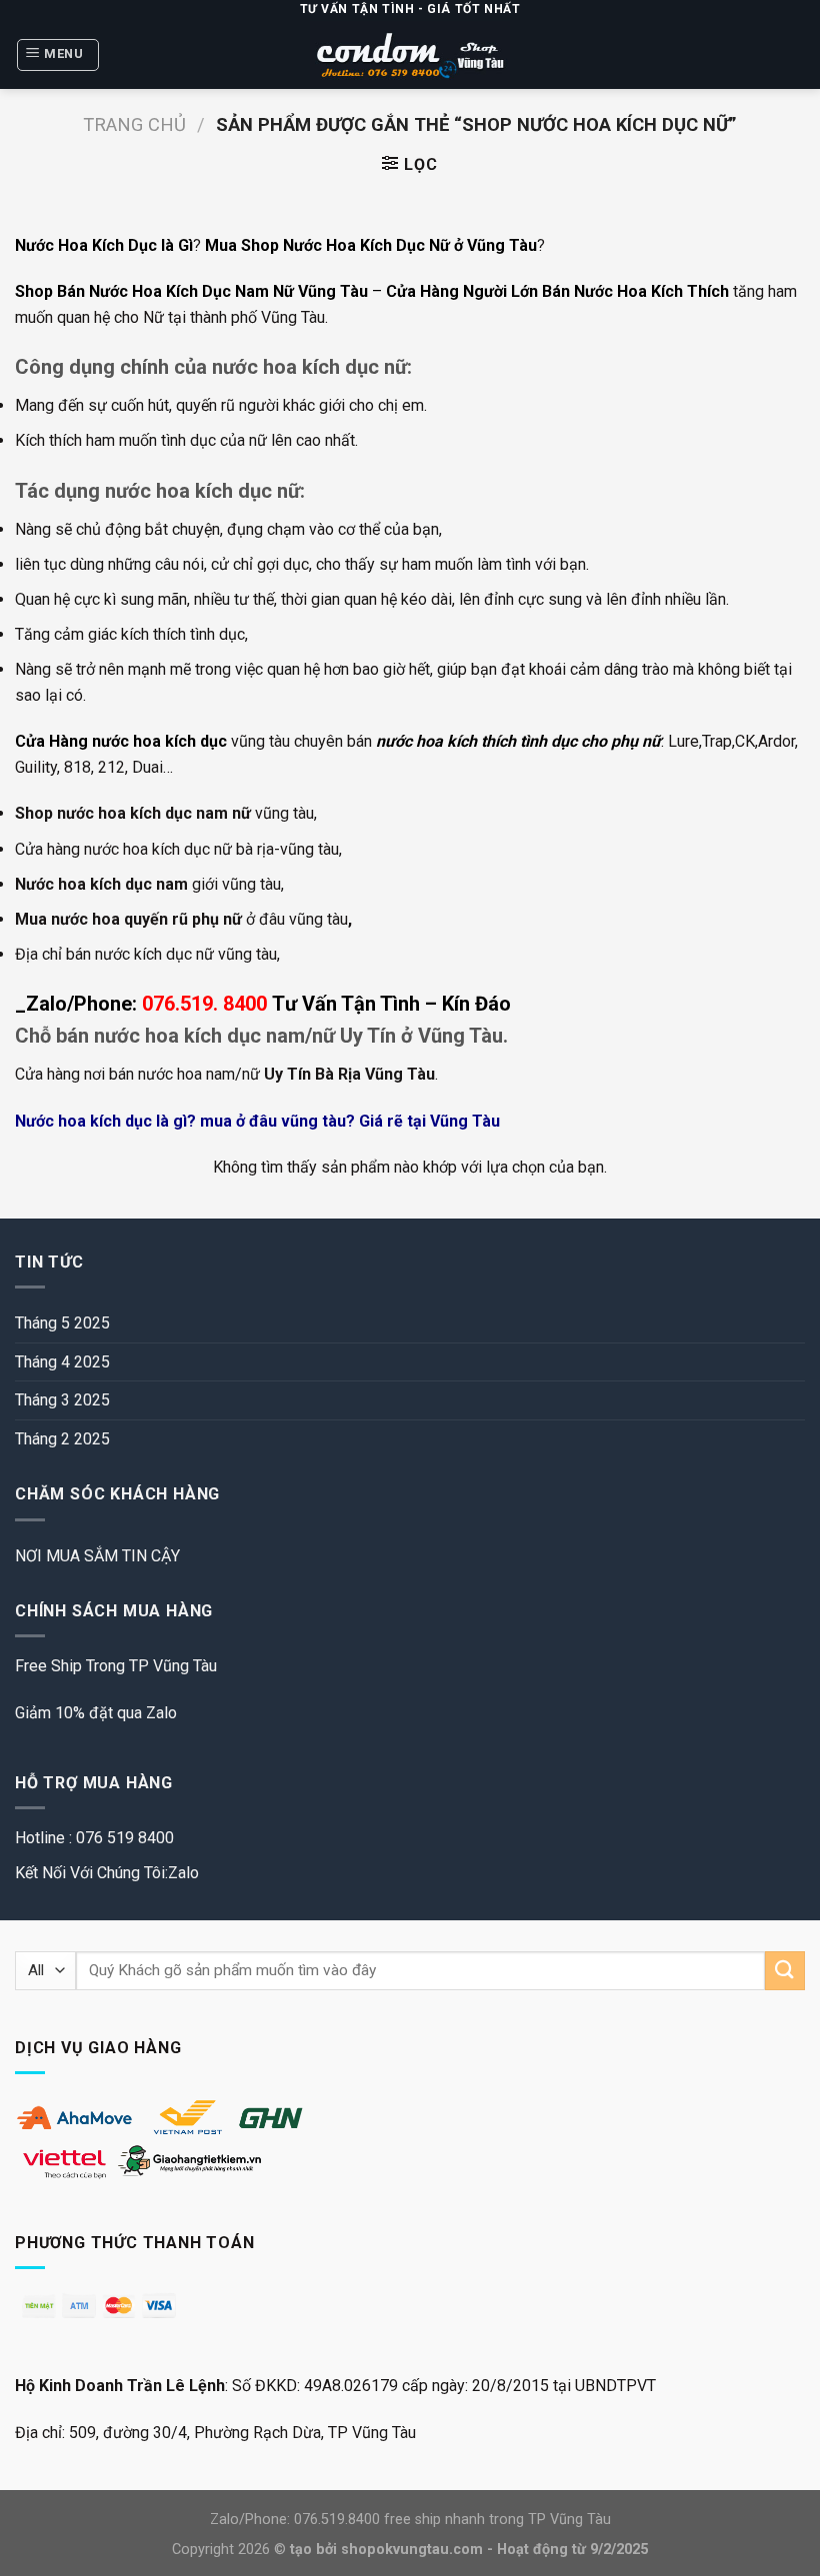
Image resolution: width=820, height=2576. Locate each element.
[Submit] (785, 1971)
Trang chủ (134, 124)
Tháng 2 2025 (62, 1439)
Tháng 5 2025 (62, 1323)
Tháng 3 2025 (62, 1400)
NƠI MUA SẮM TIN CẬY (97, 1556)
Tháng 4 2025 (62, 1362)
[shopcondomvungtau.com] (410, 54)
